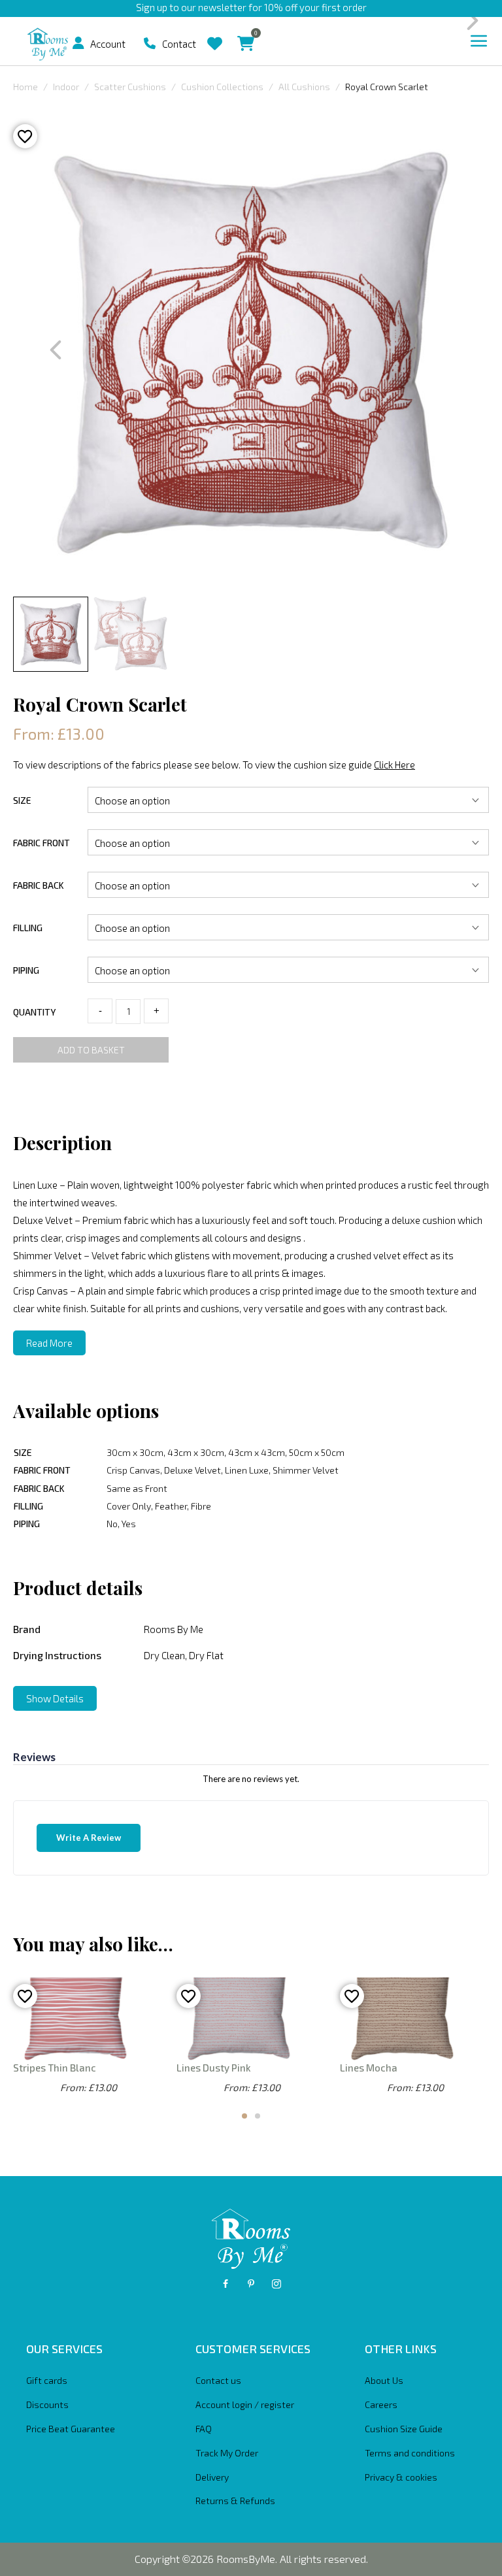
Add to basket (91, 1050)
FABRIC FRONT (42, 843)
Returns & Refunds (235, 2501)
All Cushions (304, 87)
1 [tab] (244, 2116)
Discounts (47, 2404)
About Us (384, 2380)
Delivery (212, 2477)
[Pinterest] (251, 2284)
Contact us (218, 2380)
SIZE (22, 800)
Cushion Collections (222, 87)
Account (108, 44)
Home (25, 87)
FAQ (204, 2429)
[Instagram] (276, 2284)
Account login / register (245, 2404)
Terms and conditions (410, 2453)
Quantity (34, 1012)
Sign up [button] (152, 7)
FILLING (28, 928)
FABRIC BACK (39, 885)
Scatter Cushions (130, 87)
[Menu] (479, 41)
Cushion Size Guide (404, 2429)
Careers (381, 2404)
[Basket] (246, 34)
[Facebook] (226, 2284)
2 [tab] (258, 2116)
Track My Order (227, 2453)
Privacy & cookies (401, 2477)
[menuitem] (83, 43)
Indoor (66, 87)
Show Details (55, 1698)
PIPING (26, 970)
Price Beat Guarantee (71, 2429)
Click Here (394, 765)
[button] (78, 43)
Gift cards (47, 2380)
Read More (49, 1343)
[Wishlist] (215, 34)
